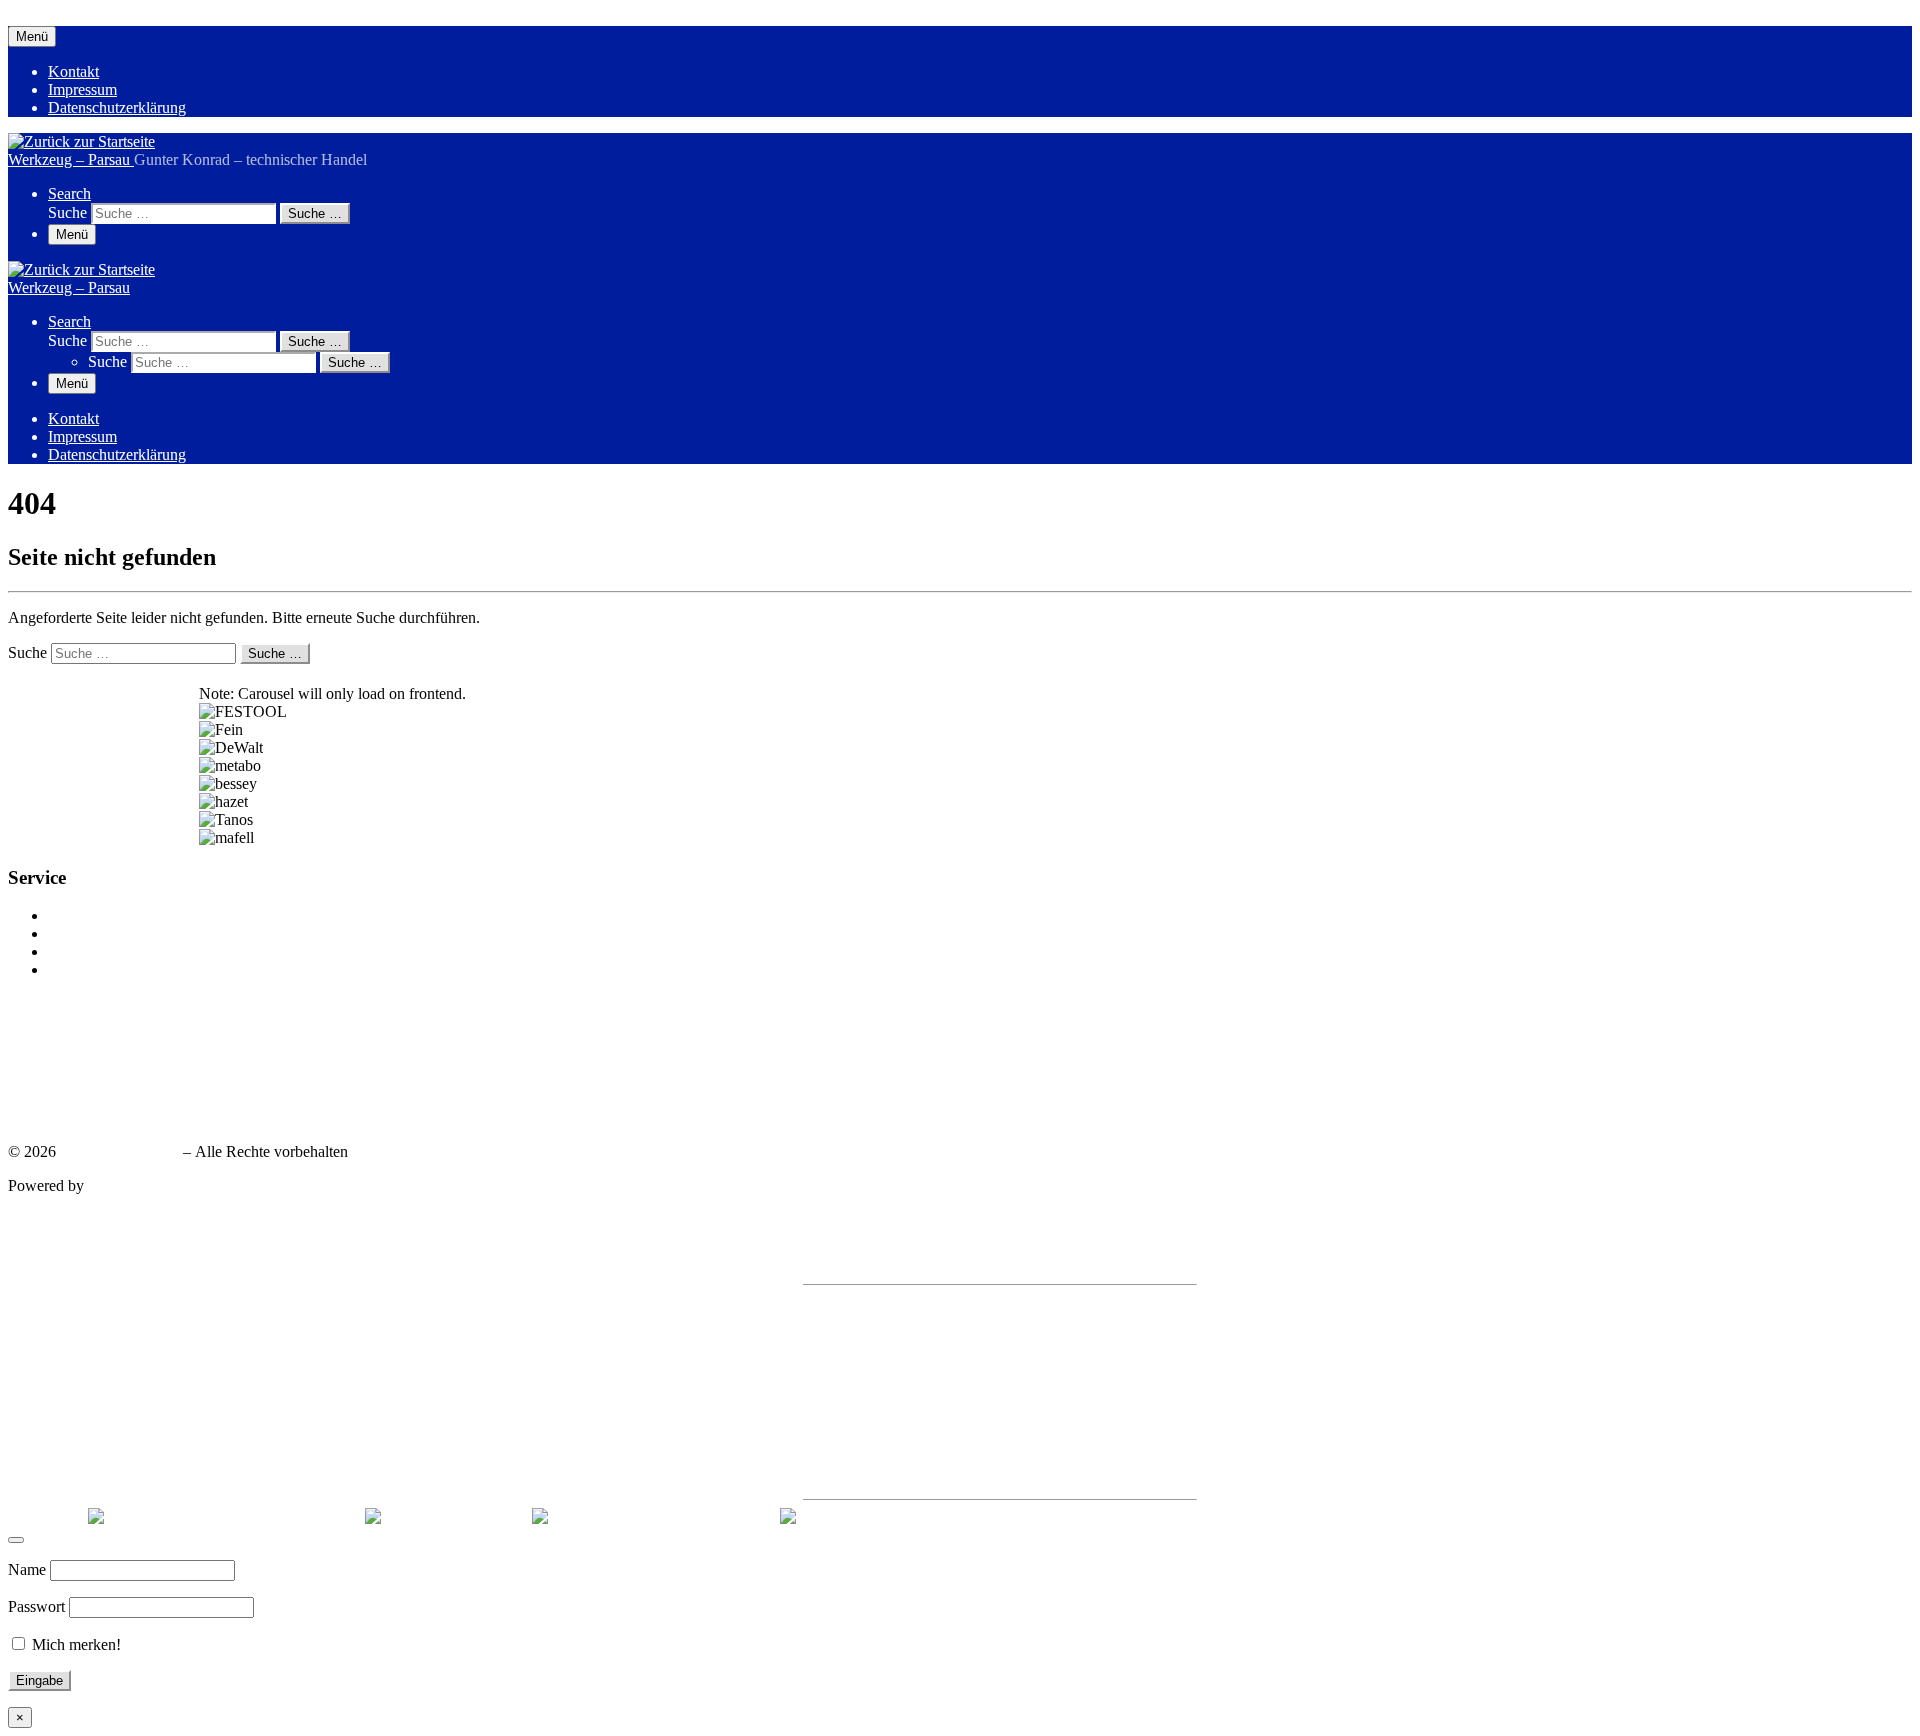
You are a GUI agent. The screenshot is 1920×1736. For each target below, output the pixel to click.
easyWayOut (128, 1185)
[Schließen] (16, 1540)
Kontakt (73, 915)
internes (72, 969)
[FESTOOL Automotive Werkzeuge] (652, 1516)
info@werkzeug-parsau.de (105, 1088)
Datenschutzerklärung (117, 951)
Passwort (36, 1606)
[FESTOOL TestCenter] (444, 1516)
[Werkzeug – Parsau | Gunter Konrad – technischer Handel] (81, 141)
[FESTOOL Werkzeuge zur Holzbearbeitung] (222, 1516)
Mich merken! (74, 1644)
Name (27, 1569)
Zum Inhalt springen (72, 16)
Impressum (82, 933)
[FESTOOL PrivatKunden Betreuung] (904, 1516)
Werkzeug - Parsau (119, 1151)
